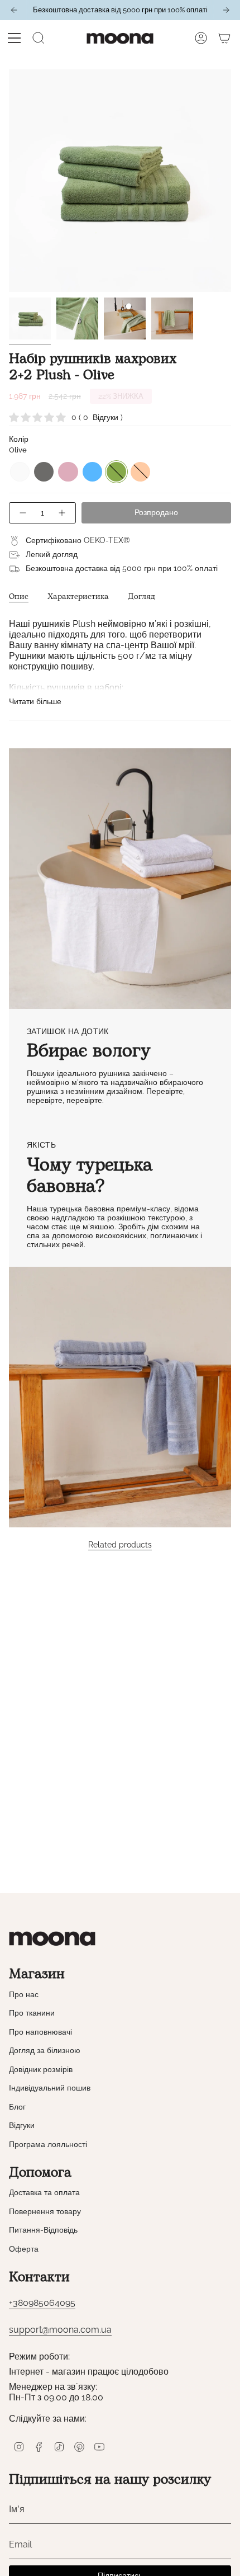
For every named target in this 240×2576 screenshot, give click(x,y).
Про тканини (32, 2013)
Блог (17, 2107)
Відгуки (22, 2125)
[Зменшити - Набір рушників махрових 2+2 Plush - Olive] (22, 513)
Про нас (24, 1994)
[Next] (226, 10)
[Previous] (14, 10)
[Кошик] (224, 38)
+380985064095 (42, 2303)
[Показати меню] (15, 38)
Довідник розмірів (41, 2069)
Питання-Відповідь (43, 2230)
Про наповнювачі (40, 2032)
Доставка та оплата (44, 2192)
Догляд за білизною (45, 2050)
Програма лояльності (48, 2144)
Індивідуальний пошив (50, 2088)
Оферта (24, 2249)
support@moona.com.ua (60, 2330)
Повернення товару (45, 2211)
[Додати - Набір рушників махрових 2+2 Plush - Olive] (63, 513)
